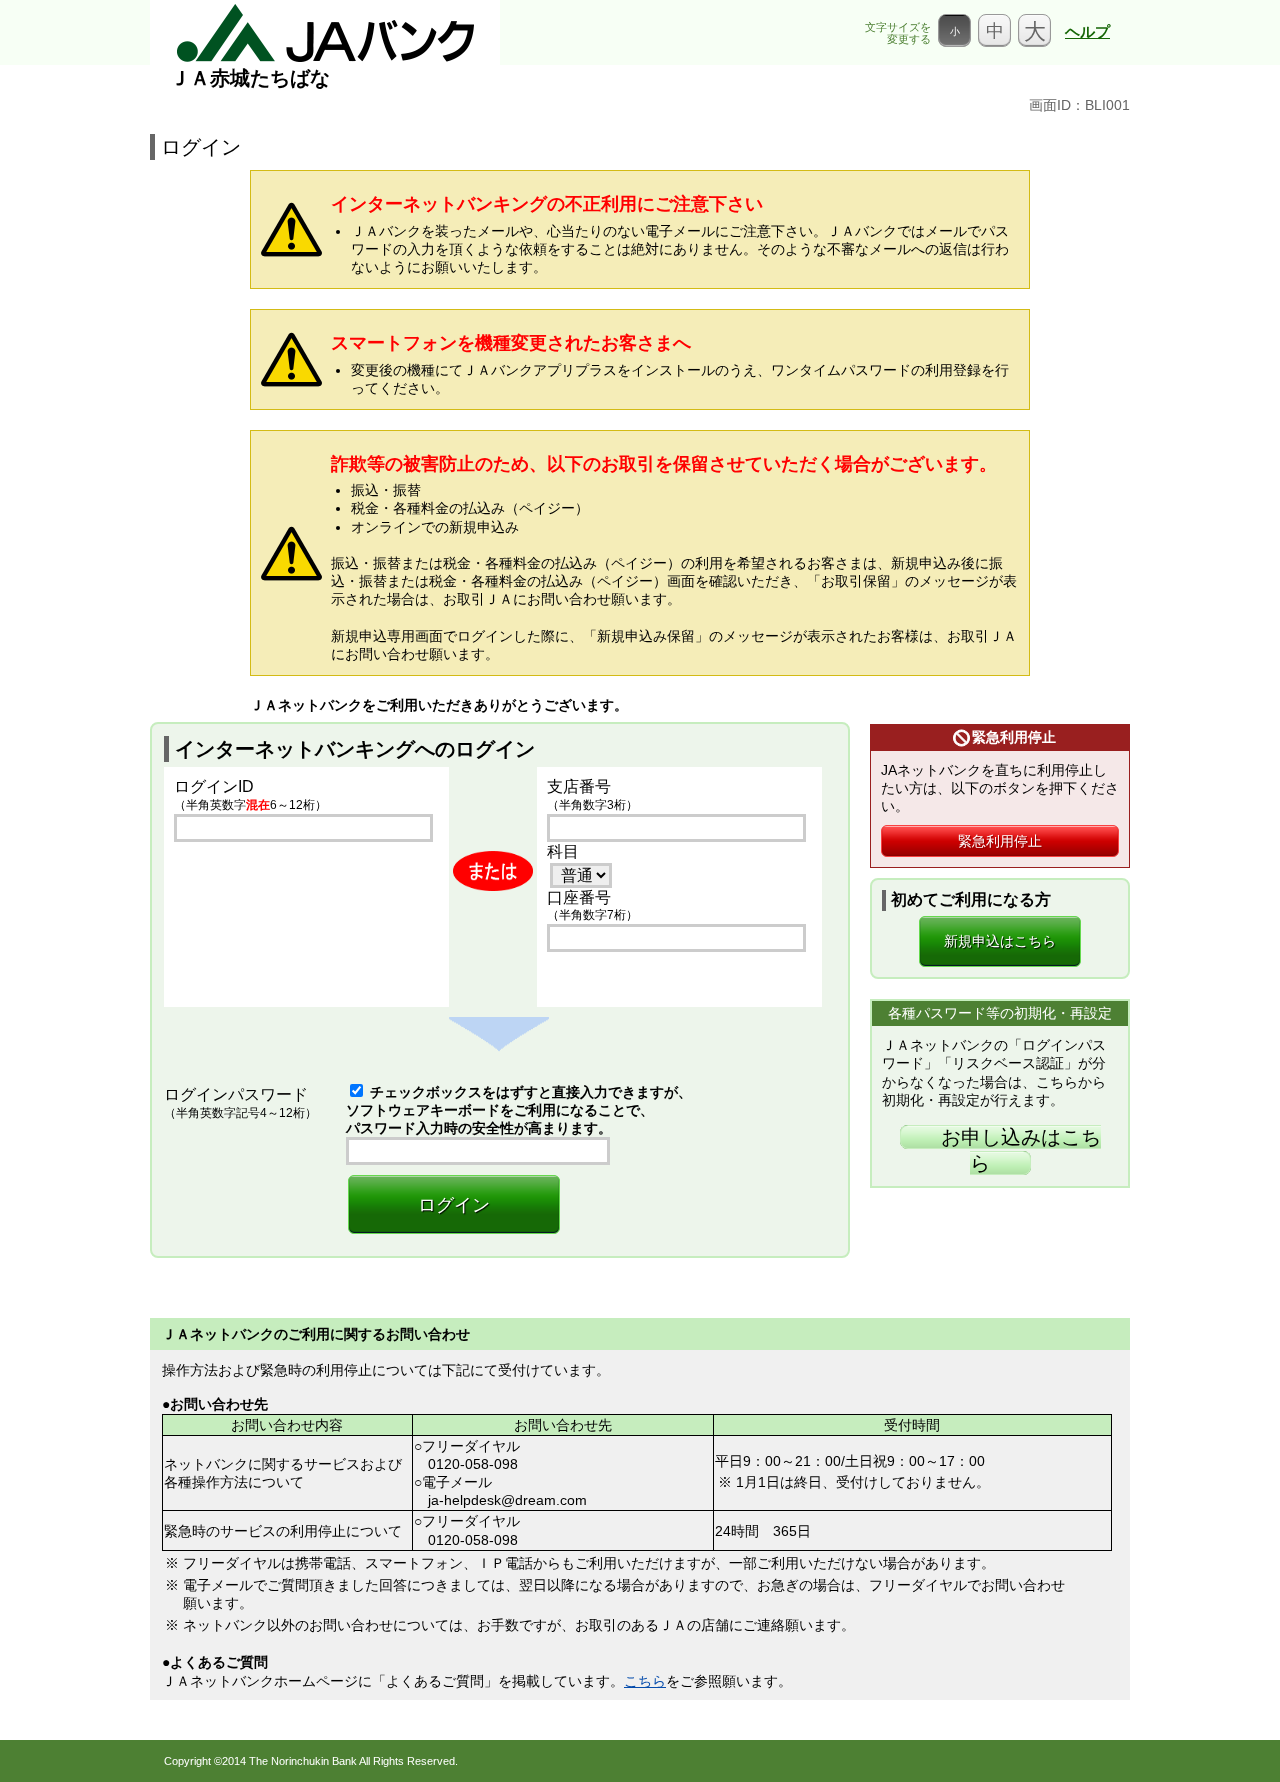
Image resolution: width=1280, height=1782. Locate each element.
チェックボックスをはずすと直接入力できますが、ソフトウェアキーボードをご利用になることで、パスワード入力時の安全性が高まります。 (519, 1110)
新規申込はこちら (1000, 941)
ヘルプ (1087, 31)
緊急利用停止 (1000, 841)
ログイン (454, 1205)
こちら (645, 1681)
